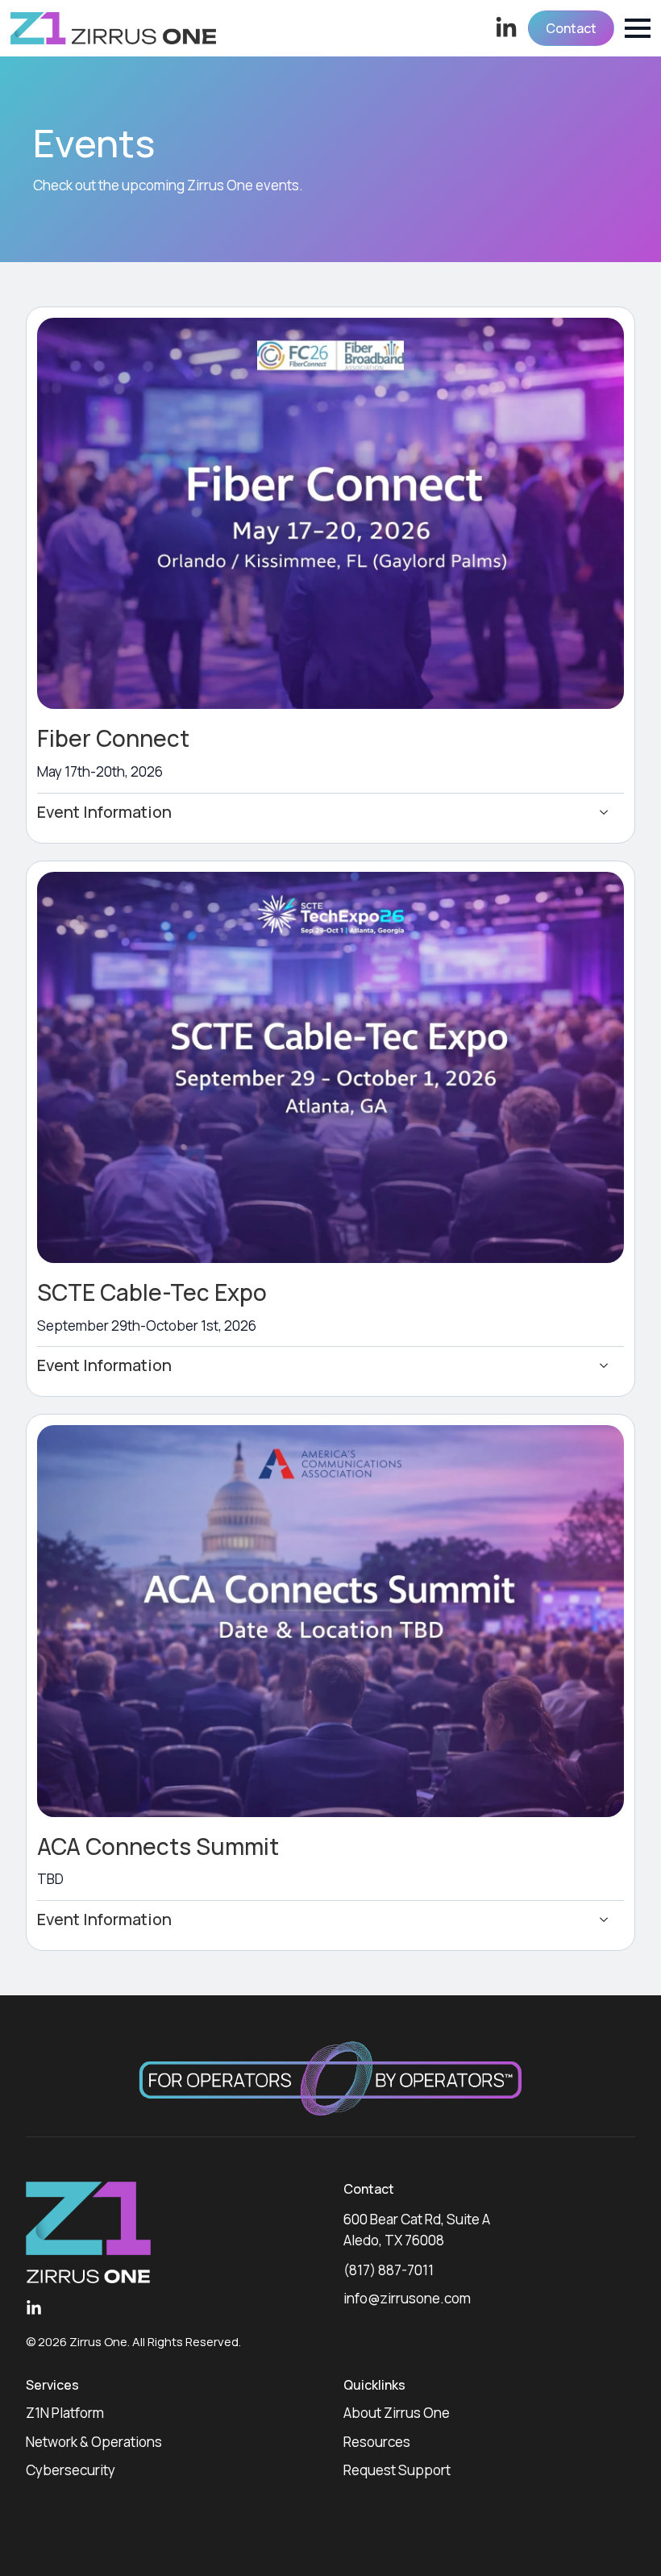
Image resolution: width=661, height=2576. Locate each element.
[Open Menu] (638, 28)
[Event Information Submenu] (609, 813)
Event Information (104, 812)
